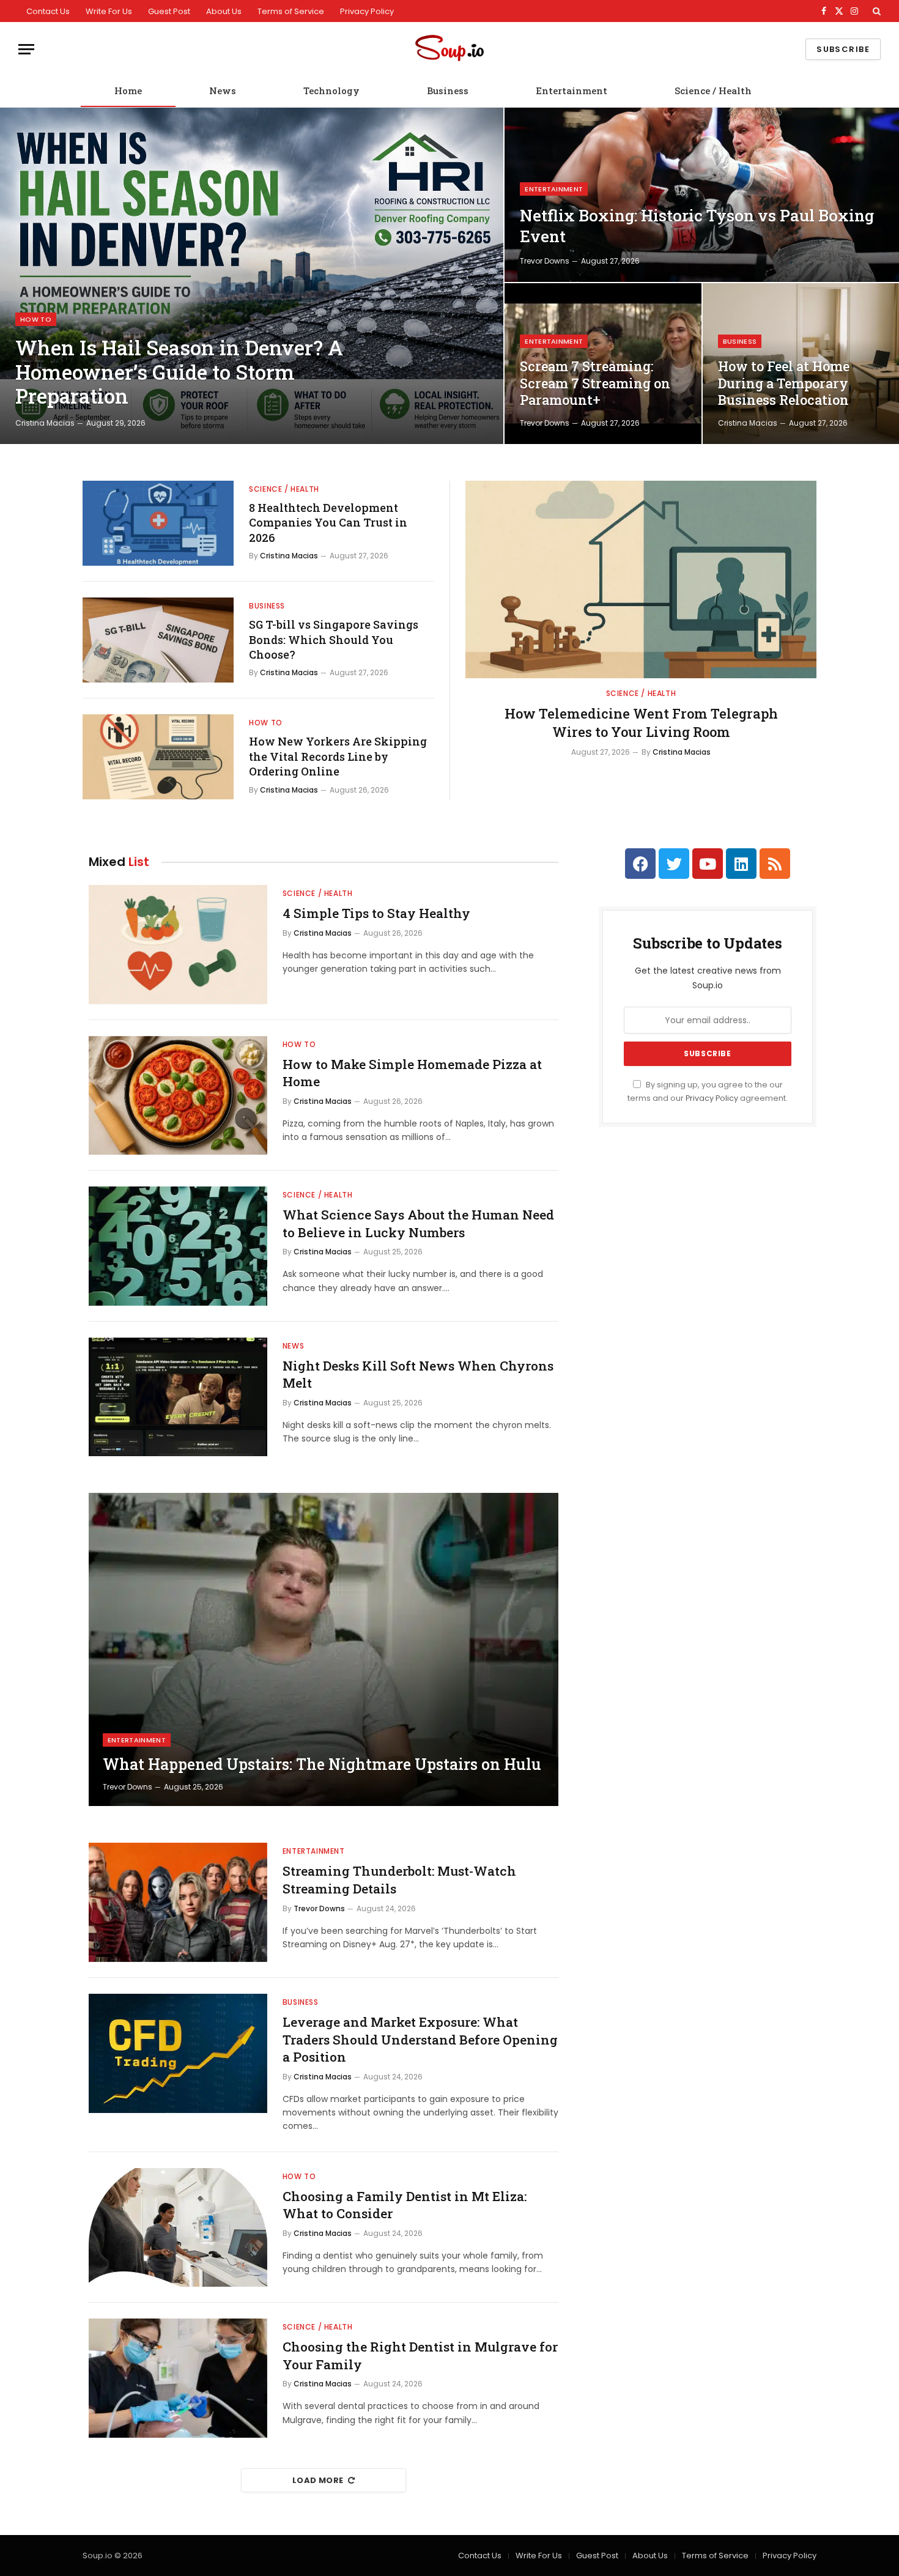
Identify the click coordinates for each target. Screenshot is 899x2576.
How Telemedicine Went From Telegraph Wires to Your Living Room (641, 723)
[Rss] (775, 864)
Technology (331, 91)
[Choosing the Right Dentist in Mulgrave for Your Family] (178, 2378)
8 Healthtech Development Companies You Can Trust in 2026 (328, 523)
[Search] (875, 11)
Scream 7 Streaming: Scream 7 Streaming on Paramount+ (595, 383)
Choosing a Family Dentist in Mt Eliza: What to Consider (405, 2205)
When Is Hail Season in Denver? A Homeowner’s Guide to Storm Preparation (179, 372)
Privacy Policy (367, 11)
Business (448, 91)
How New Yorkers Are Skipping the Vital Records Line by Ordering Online (338, 756)
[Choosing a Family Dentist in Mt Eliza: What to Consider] (178, 2228)
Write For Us (109, 11)
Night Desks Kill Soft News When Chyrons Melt (418, 1375)
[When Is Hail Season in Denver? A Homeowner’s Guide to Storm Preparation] (252, 276)
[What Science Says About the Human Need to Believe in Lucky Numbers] (178, 1246)
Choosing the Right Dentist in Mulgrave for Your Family (420, 2356)
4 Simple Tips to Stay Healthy (376, 913)
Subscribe (843, 49)
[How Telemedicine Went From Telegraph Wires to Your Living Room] (641, 579)
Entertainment (572, 91)
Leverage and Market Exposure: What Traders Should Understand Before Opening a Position (420, 2039)
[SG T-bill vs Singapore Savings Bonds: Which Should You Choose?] (158, 640)
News (223, 91)
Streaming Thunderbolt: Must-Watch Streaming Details (399, 1880)
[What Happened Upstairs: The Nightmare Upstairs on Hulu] (324, 1649)
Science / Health (713, 91)
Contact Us (48, 11)
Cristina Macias (45, 423)
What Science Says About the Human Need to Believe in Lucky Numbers (418, 1223)
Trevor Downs (545, 261)
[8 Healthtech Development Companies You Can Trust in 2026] (158, 523)
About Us (224, 11)
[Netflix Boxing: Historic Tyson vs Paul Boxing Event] (702, 195)
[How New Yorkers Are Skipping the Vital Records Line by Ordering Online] (158, 757)
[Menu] (26, 49)
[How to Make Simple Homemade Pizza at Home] (178, 1096)
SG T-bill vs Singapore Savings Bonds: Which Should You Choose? (334, 639)
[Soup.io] (449, 49)
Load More (318, 2480)
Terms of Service (291, 11)
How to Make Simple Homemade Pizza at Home (412, 1073)
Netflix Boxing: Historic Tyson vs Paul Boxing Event (697, 226)
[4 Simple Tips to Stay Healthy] (178, 945)
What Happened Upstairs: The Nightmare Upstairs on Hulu (322, 1764)
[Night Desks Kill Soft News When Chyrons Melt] (178, 1397)
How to (36, 319)
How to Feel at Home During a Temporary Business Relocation (784, 383)
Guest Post (169, 11)
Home (128, 91)
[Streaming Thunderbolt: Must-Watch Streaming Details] (178, 1902)
